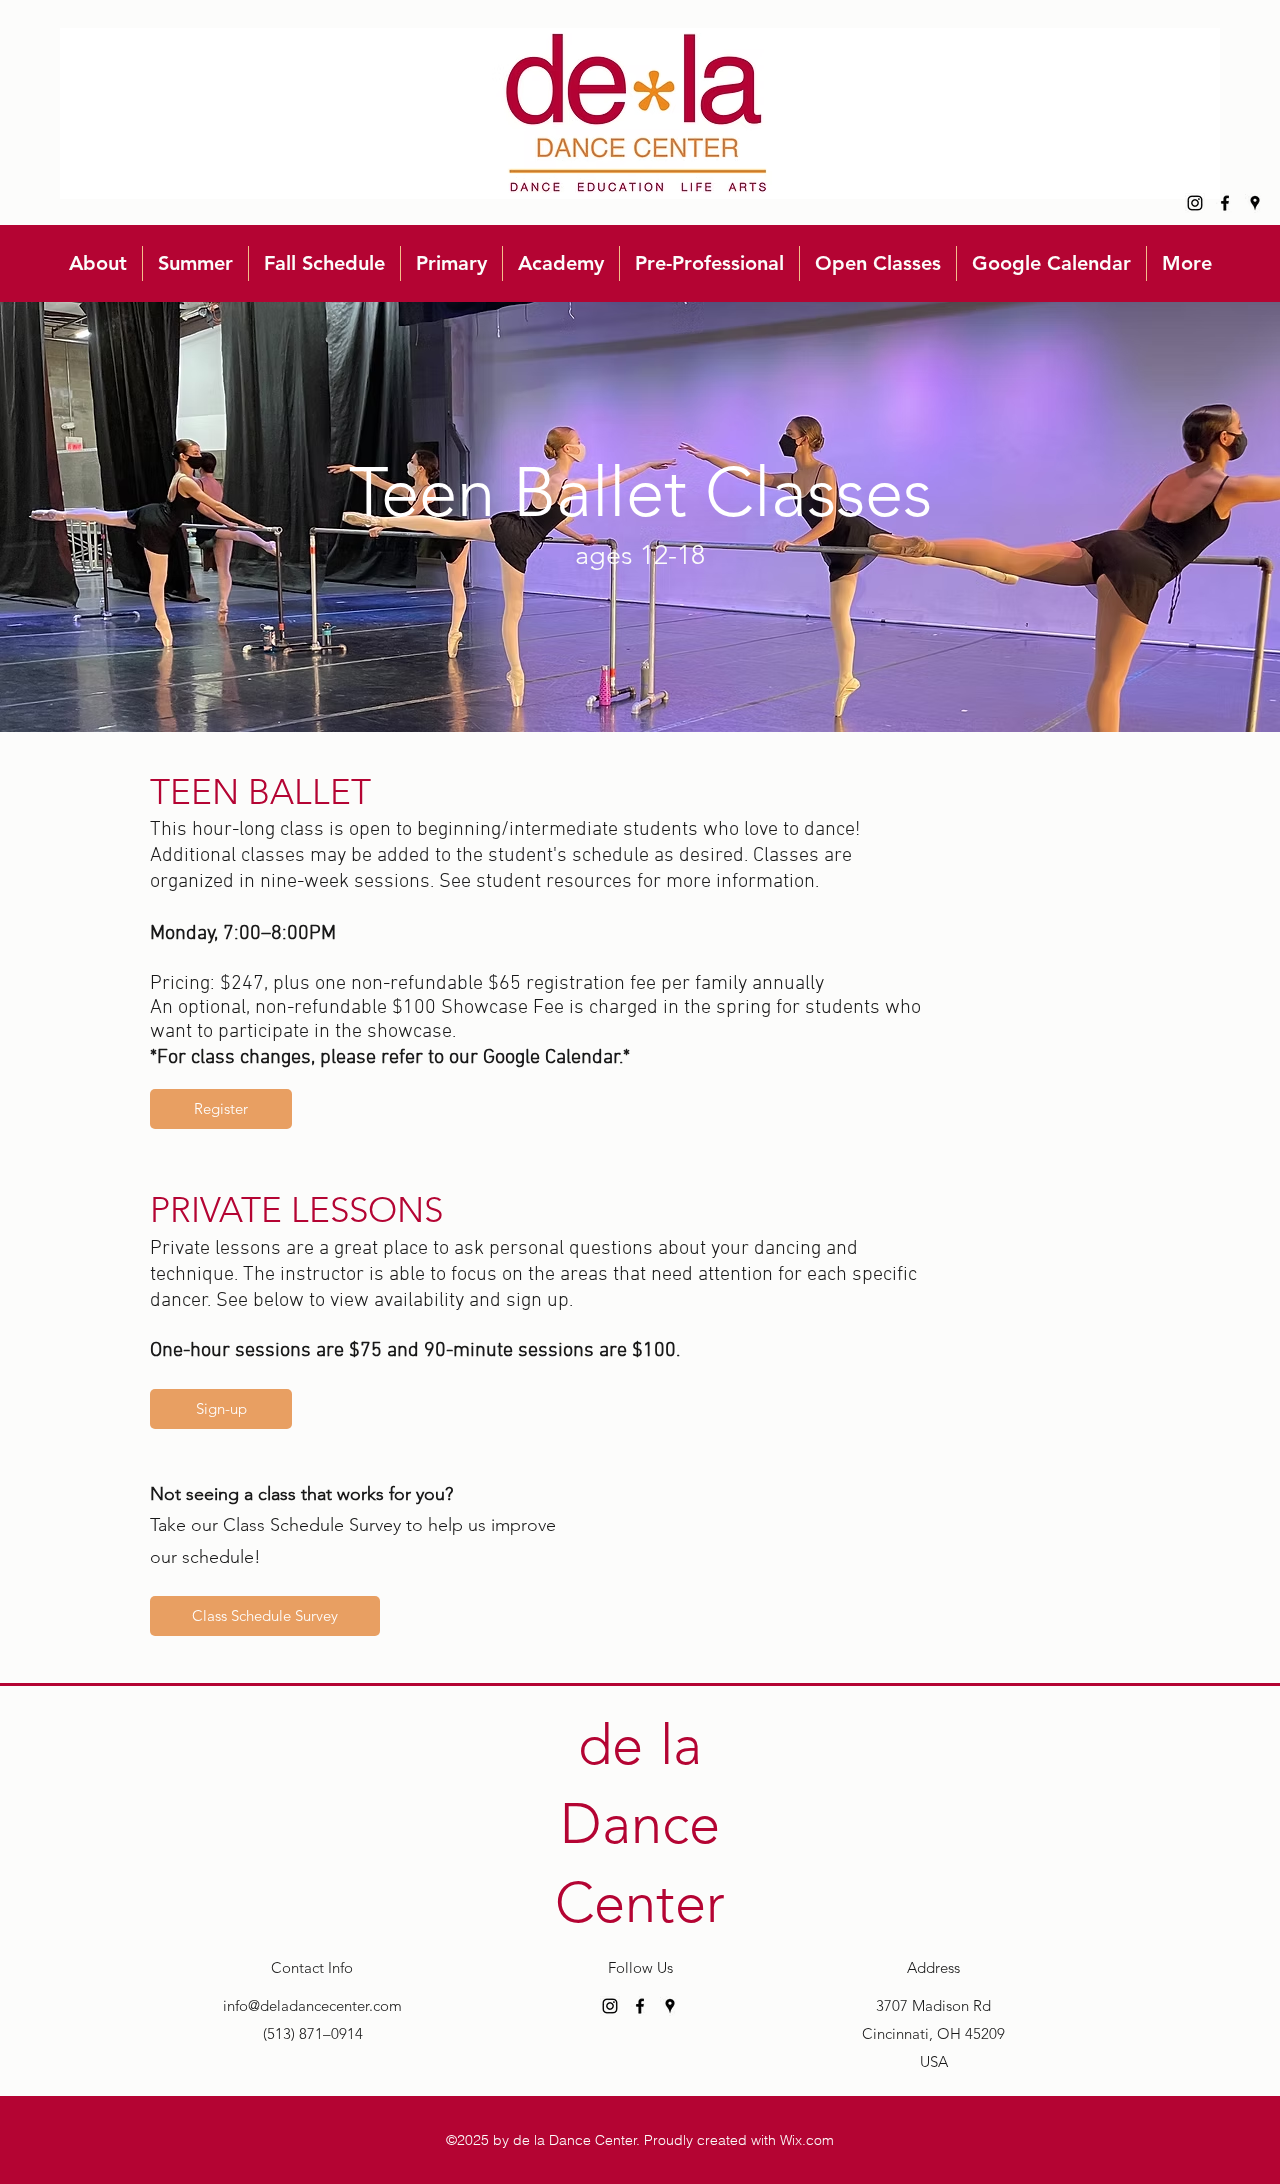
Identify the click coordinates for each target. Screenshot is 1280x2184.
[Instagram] (1195, 203)
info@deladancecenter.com (312, 2005)
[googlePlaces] (1255, 203)
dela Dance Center (640, 1823)
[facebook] (1225, 203)
